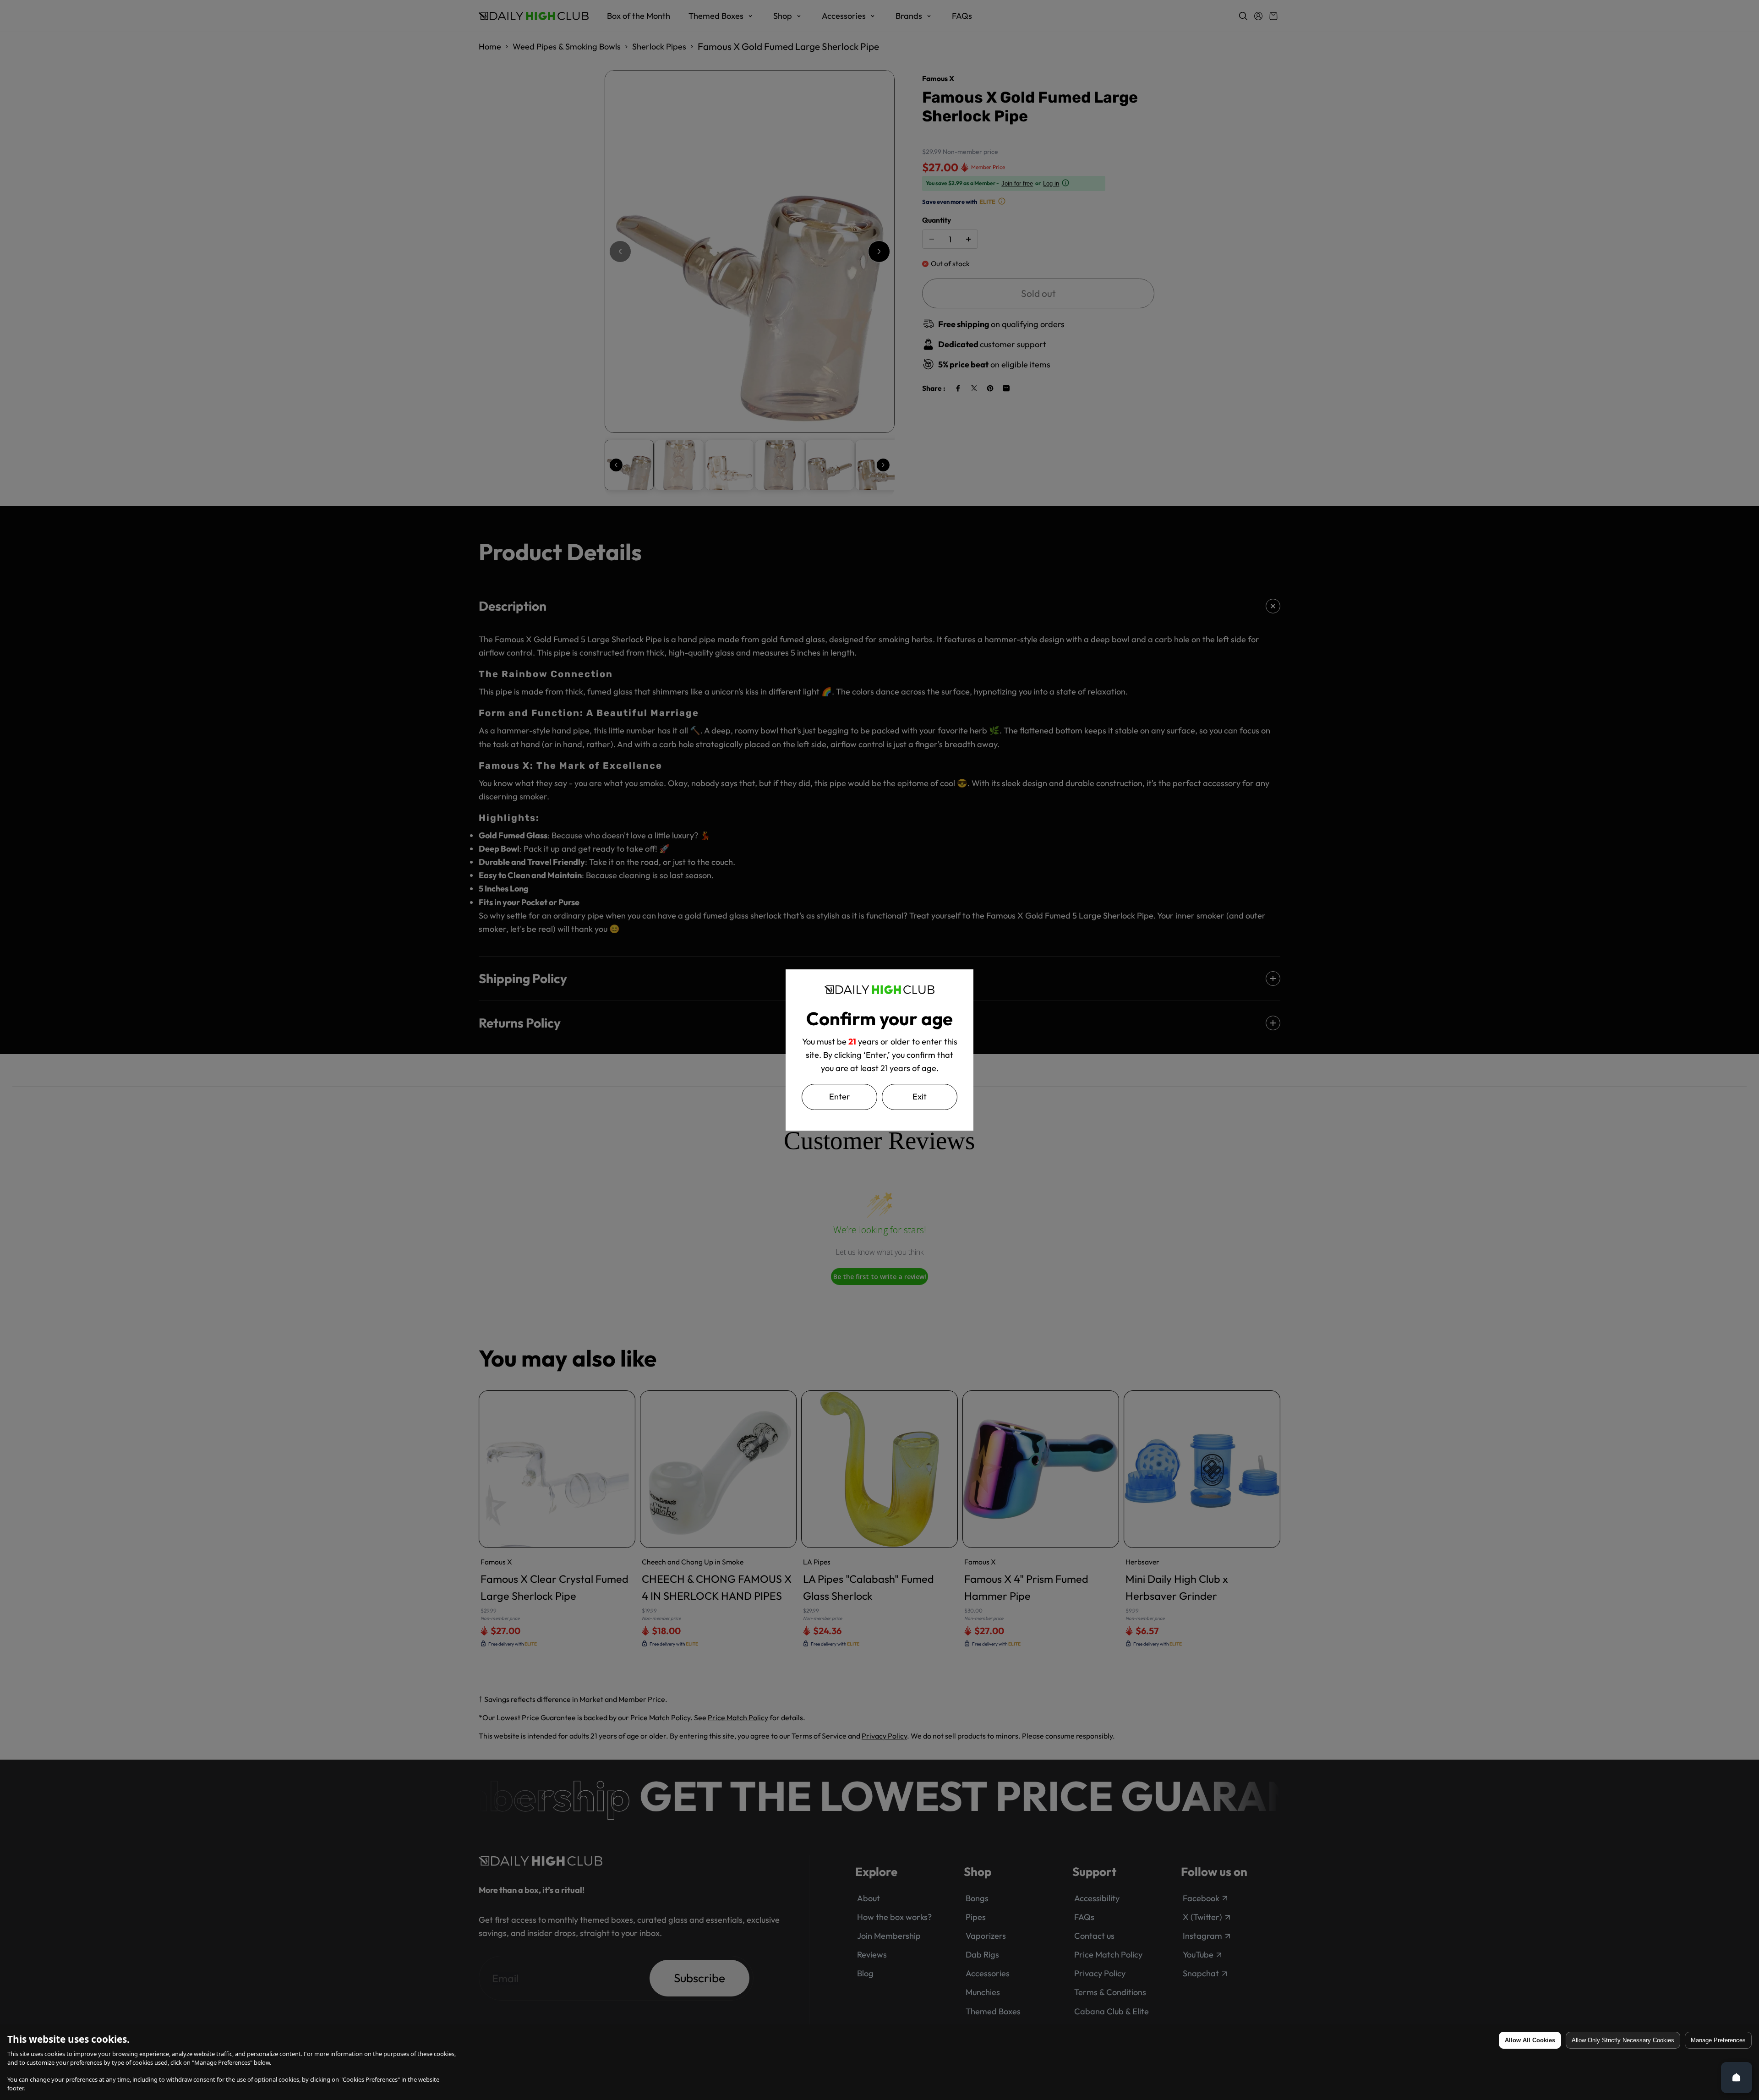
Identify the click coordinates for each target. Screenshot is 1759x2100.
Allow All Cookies (1530, 2040)
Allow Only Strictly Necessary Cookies (1623, 2040)
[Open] (1737, 2078)
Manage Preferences (1718, 2040)
